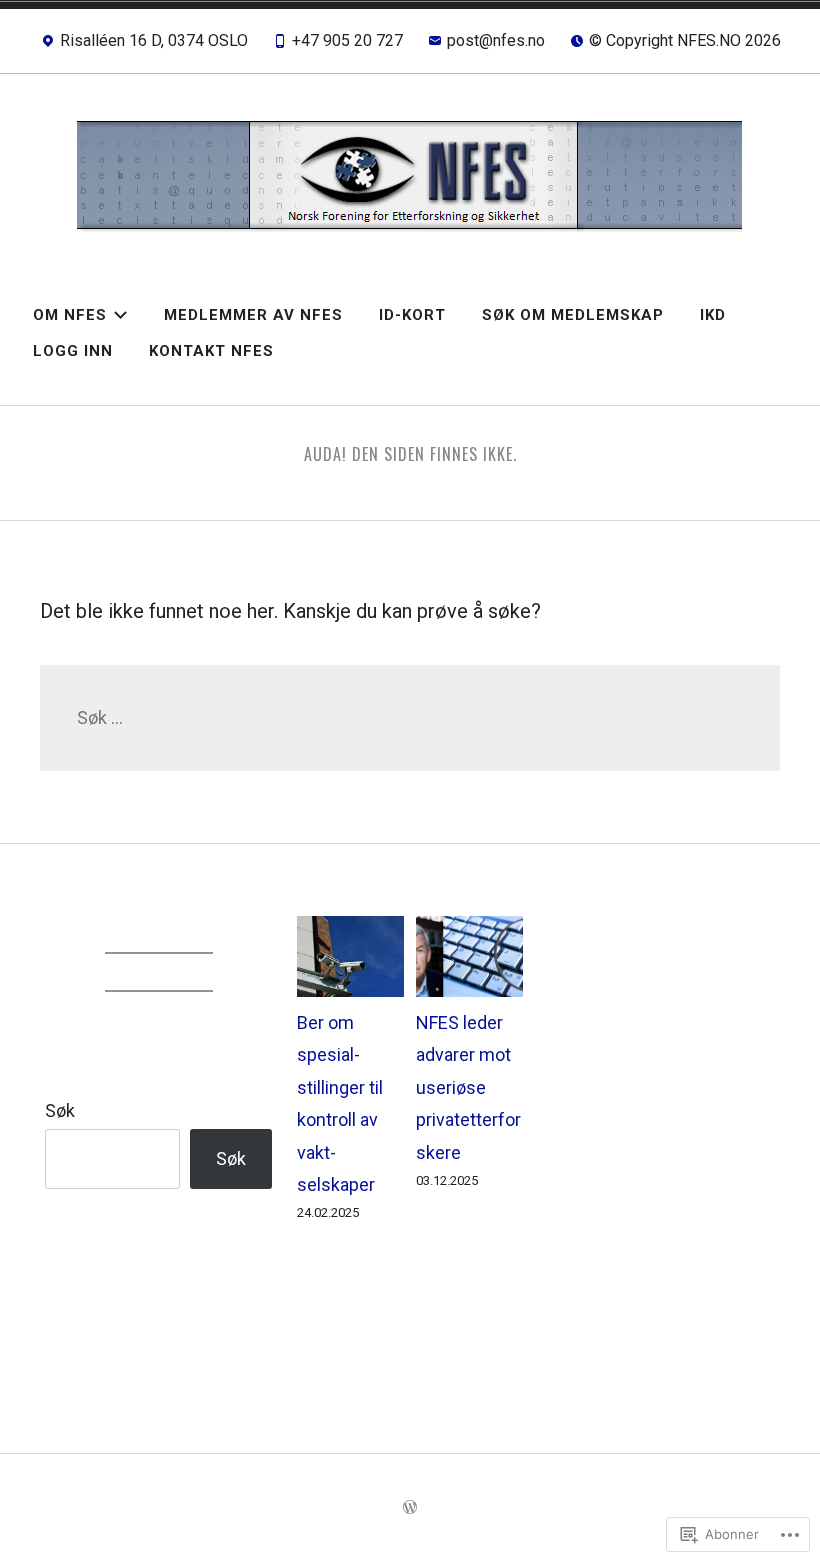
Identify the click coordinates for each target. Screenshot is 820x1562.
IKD (713, 315)
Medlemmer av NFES (253, 315)
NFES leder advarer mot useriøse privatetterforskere (468, 1087)
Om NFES (70, 315)
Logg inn (73, 351)
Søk (60, 1110)
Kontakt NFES (211, 351)
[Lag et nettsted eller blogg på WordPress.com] (410, 1508)
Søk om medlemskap (573, 315)
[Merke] (410, 717)
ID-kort (412, 315)
